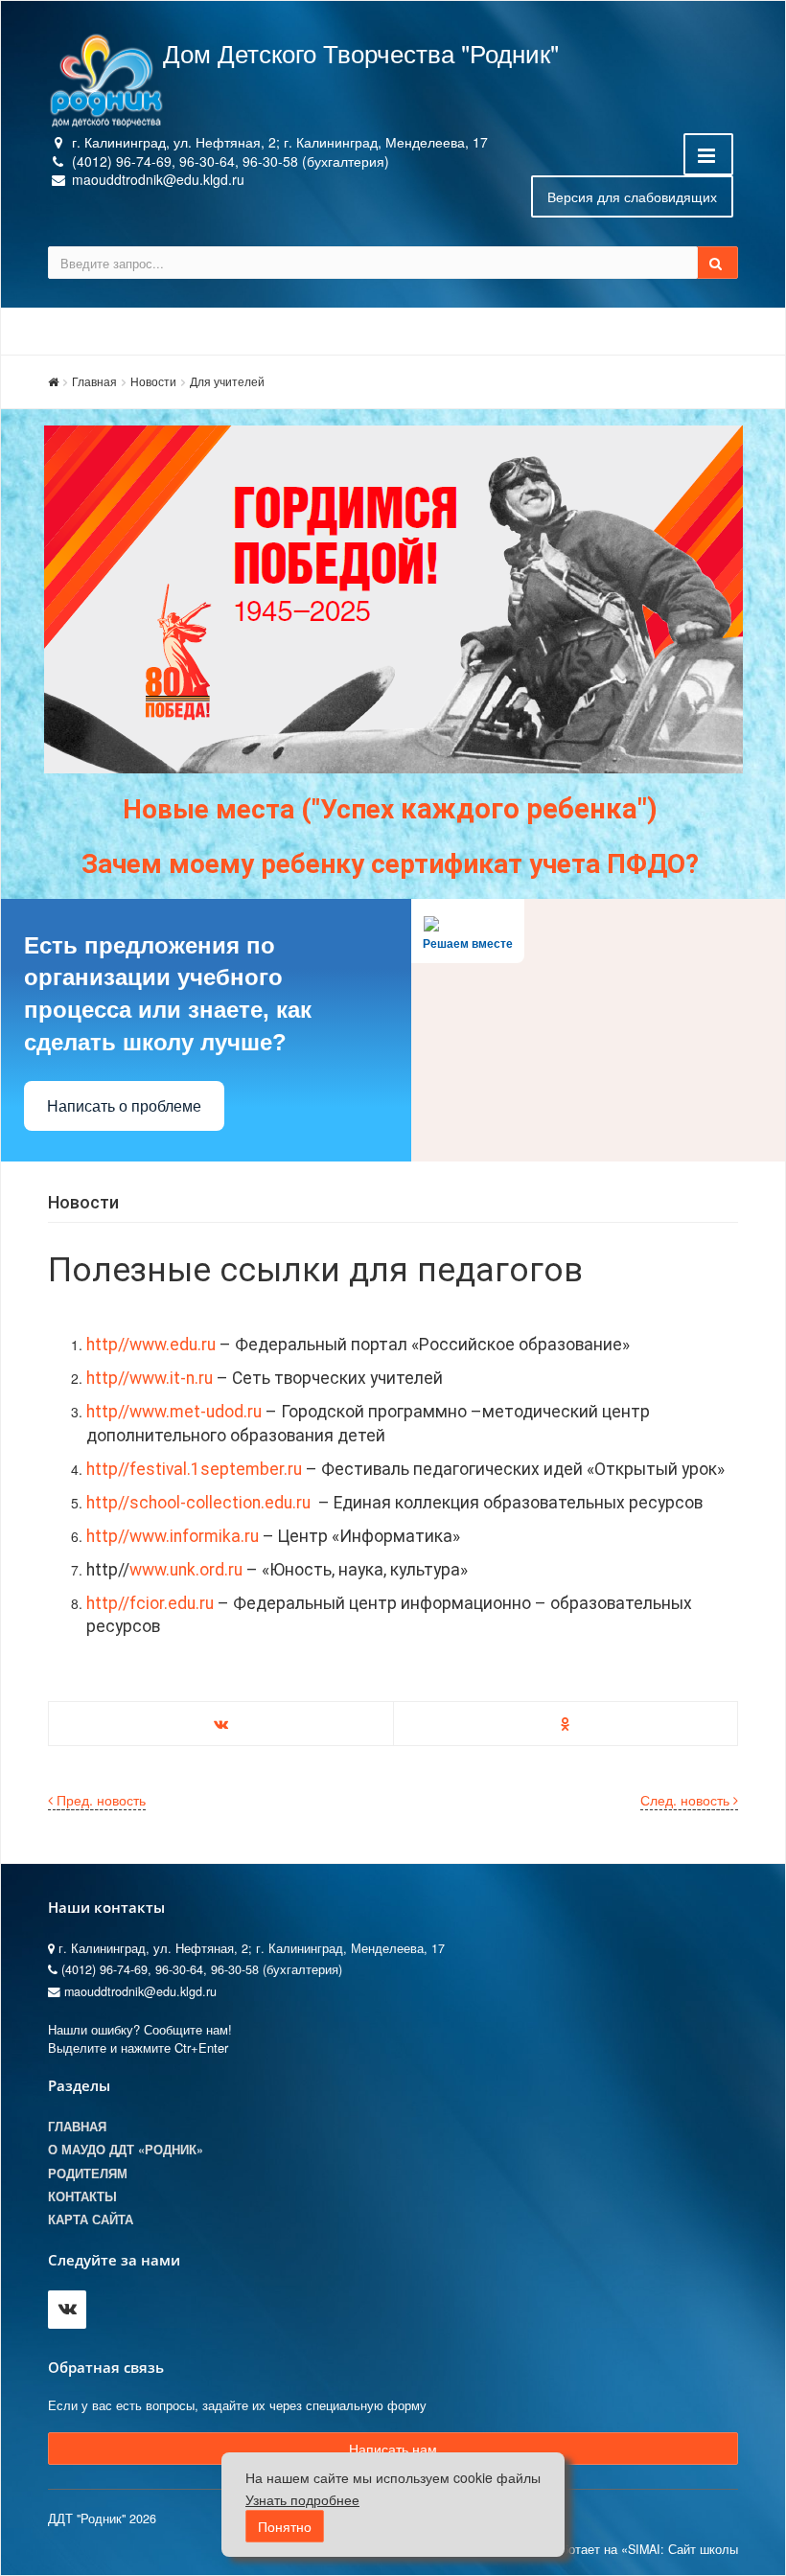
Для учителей (227, 381)
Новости (153, 381)
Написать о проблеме (124, 1106)
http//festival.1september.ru (194, 1469)
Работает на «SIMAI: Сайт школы (642, 2549)
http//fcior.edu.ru (152, 1603)
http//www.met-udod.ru (174, 1412)
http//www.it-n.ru (151, 1378)
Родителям (88, 2173)
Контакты (82, 2196)
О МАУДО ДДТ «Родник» (126, 2150)
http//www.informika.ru (173, 1536)
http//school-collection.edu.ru (200, 1503)
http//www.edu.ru (151, 1345)
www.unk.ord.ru (186, 1570)
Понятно (285, 2526)
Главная (94, 381)
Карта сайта (91, 2219)
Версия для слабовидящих (632, 196)
